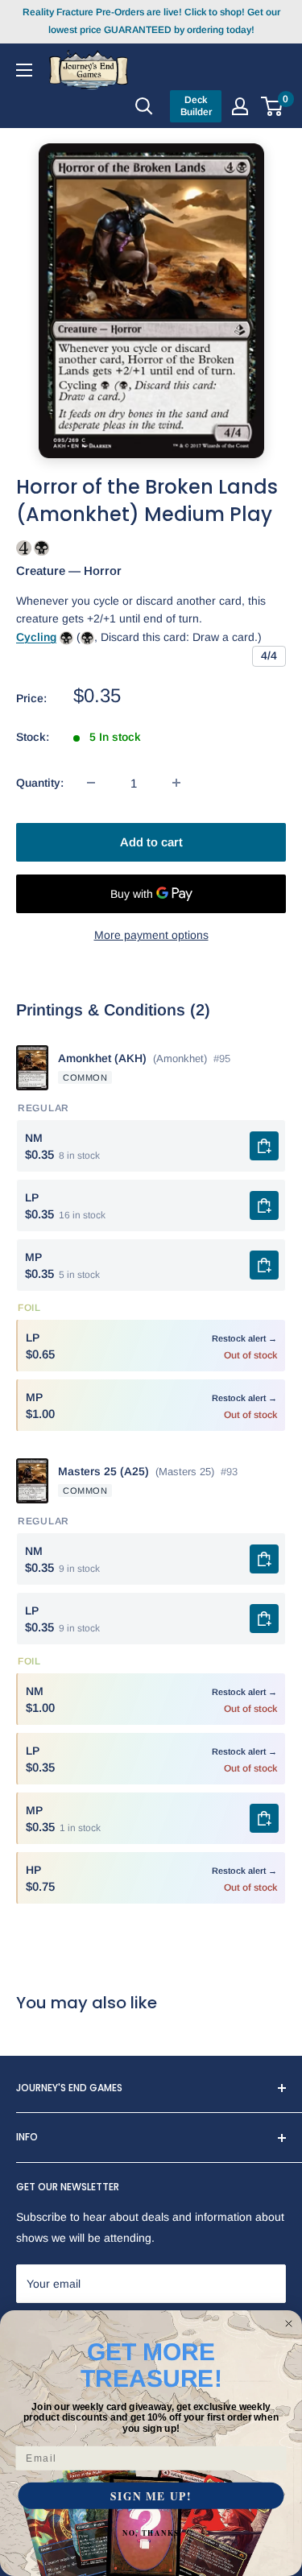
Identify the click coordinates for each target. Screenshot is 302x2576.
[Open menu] (24, 69)
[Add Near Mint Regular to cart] (264, 1146)
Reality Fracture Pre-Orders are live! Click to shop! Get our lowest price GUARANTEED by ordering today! (151, 21)
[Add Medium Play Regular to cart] (264, 1265)
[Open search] (144, 106)
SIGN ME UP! (151, 2496)
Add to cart (151, 842)
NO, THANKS (151, 2533)
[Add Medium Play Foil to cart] (264, 1818)
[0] (273, 106)
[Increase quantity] (176, 783)
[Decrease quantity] (91, 783)
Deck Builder (196, 106)
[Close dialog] (289, 2324)
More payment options (151, 935)
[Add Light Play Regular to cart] (264, 1205)
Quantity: (40, 783)
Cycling (36, 637)
